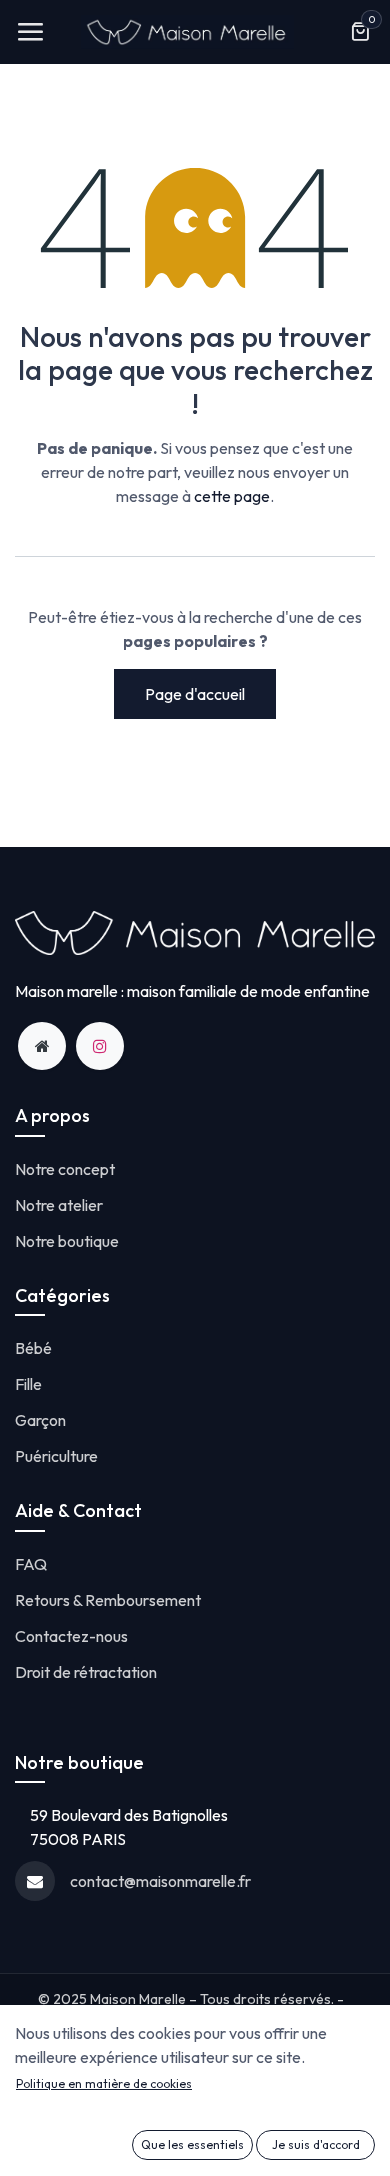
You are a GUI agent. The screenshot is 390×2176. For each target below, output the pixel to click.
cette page (232, 496)
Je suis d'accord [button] (316, 2144)
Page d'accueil (195, 694)
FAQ (31, 1564)
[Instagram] (100, 1046)
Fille (28, 1384)
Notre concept (65, 1169)
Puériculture (56, 1456)
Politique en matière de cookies (104, 2083)
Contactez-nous (71, 1636)
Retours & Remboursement (108, 1600)
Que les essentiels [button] (192, 2144)
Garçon (40, 1420)
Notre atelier (59, 1205)
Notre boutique (67, 1241)
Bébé (33, 1348)
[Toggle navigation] (30, 32)
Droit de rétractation (86, 1672)
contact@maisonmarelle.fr (160, 1881)
